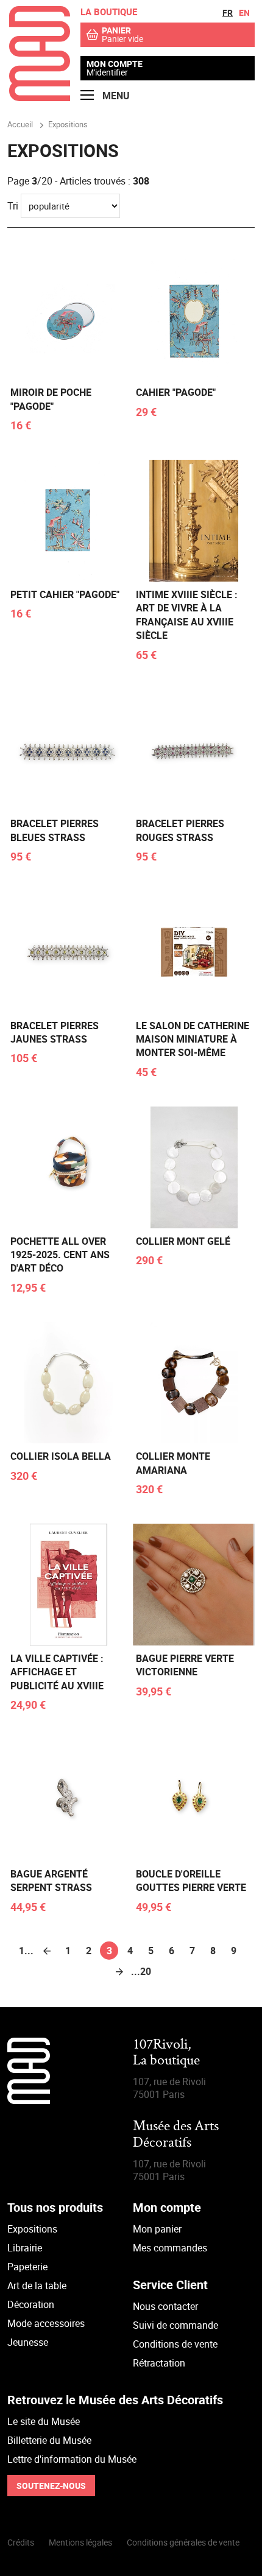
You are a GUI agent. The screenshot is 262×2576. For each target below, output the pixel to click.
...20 (140, 1971)
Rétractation (159, 2363)
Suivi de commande (175, 2325)
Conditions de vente (175, 2344)
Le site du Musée (44, 2421)
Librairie (25, 2248)
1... (26, 1951)
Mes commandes (170, 2248)
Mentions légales (80, 2542)
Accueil (20, 124)
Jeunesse (28, 2342)
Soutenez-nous (51, 2486)
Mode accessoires (46, 2323)
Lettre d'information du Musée (72, 2459)
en (244, 12)
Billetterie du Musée (49, 2440)
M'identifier (107, 72)
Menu (115, 96)
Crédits (21, 2542)
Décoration (31, 2304)
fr (228, 12)
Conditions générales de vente (183, 2542)
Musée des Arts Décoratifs (176, 2135)
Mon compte (115, 64)
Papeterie (27, 2267)
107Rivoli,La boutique (166, 2053)
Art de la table (37, 2286)
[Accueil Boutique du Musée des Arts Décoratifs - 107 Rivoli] (40, 97)
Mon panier (157, 2229)
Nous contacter (165, 2306)
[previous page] (47, 1951)
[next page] (119, 1971)
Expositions (32, 2229)
